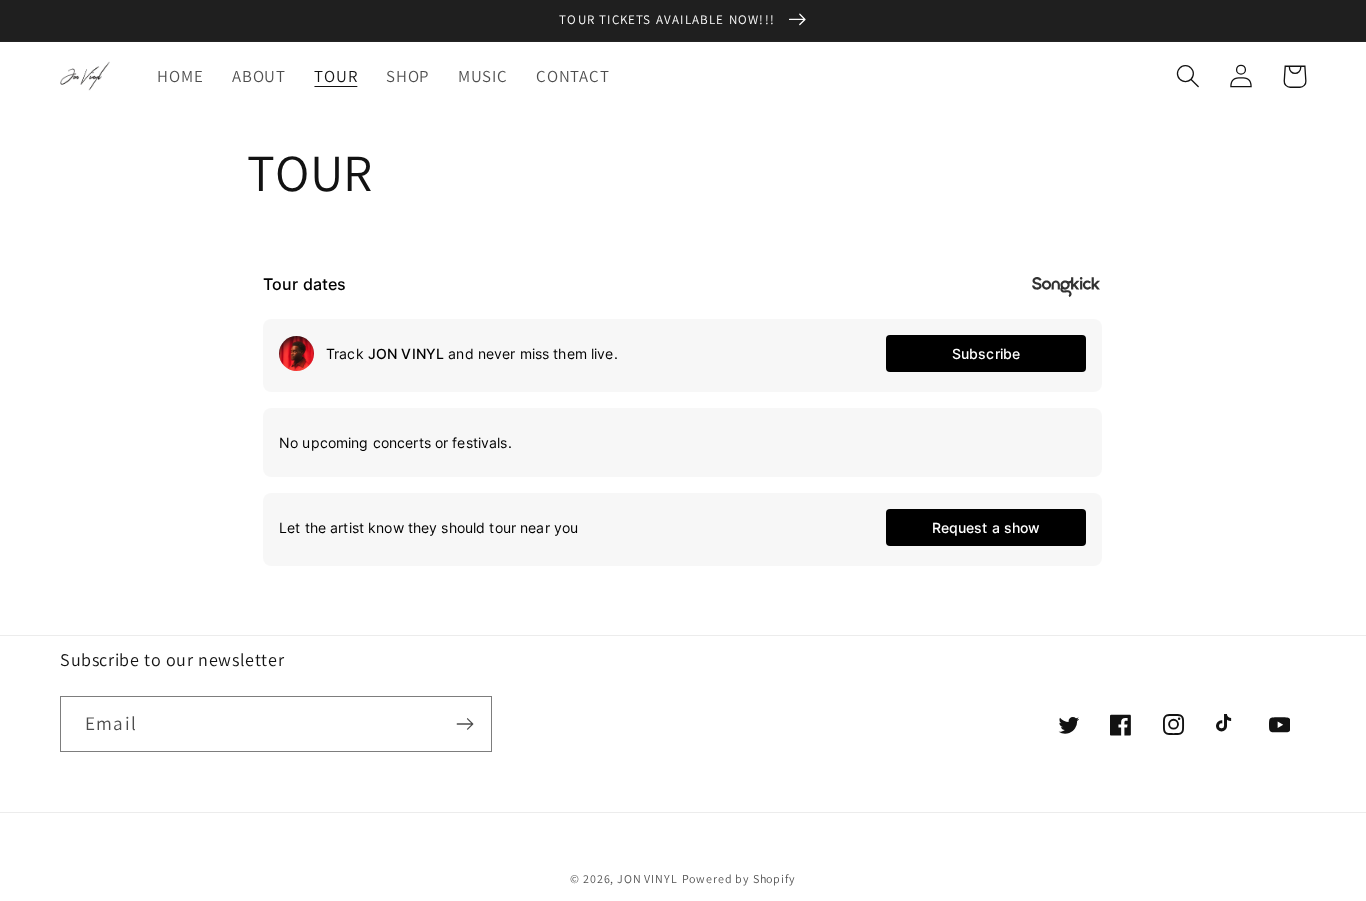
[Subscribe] (464, 724)
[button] (1188, 76)
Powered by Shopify (739, 878)
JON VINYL (647, 878)
